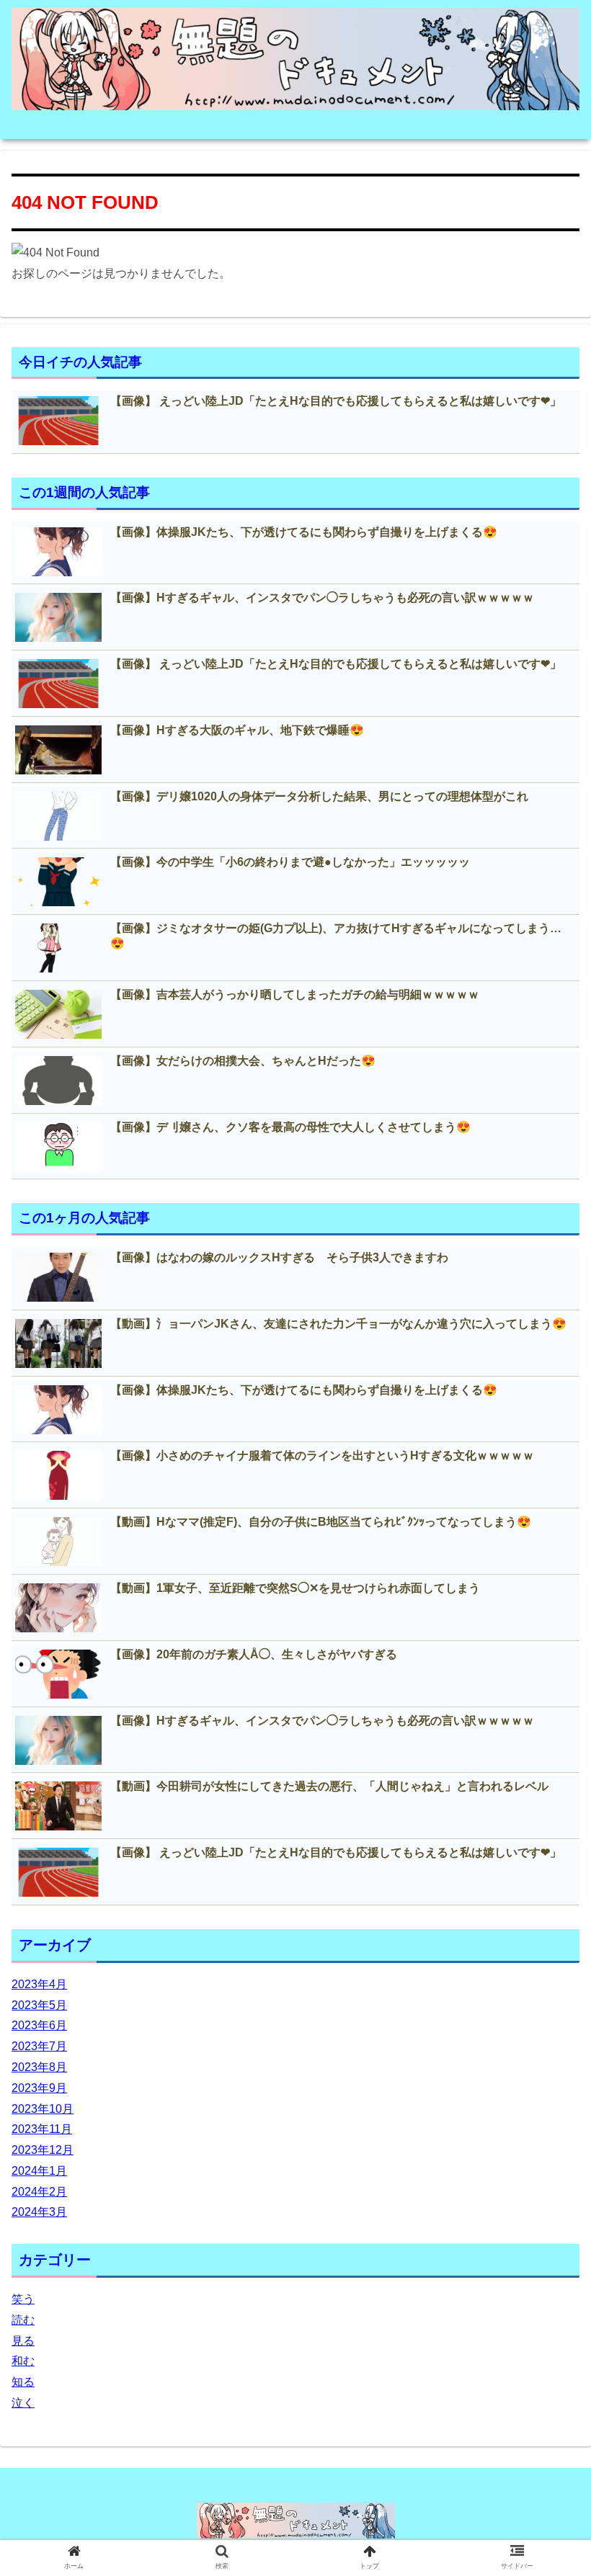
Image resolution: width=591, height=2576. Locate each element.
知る (23, 2382)
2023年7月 (39, 2046)
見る (23, 2341)
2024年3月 (39, 2212)
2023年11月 (42, 2129)
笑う (23, 2299)
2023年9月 (39, 2088)
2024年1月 (39, 2171)
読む (23, 2320)
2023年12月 (43, 2150)
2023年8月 (39, 2067)
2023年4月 (39, 1984)
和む (23, 2361)
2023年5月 (39, 2005)
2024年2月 (39, 2192)
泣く (23, 2403)
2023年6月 (39, 2025)
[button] (547, 1700)
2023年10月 (43, 2109)
